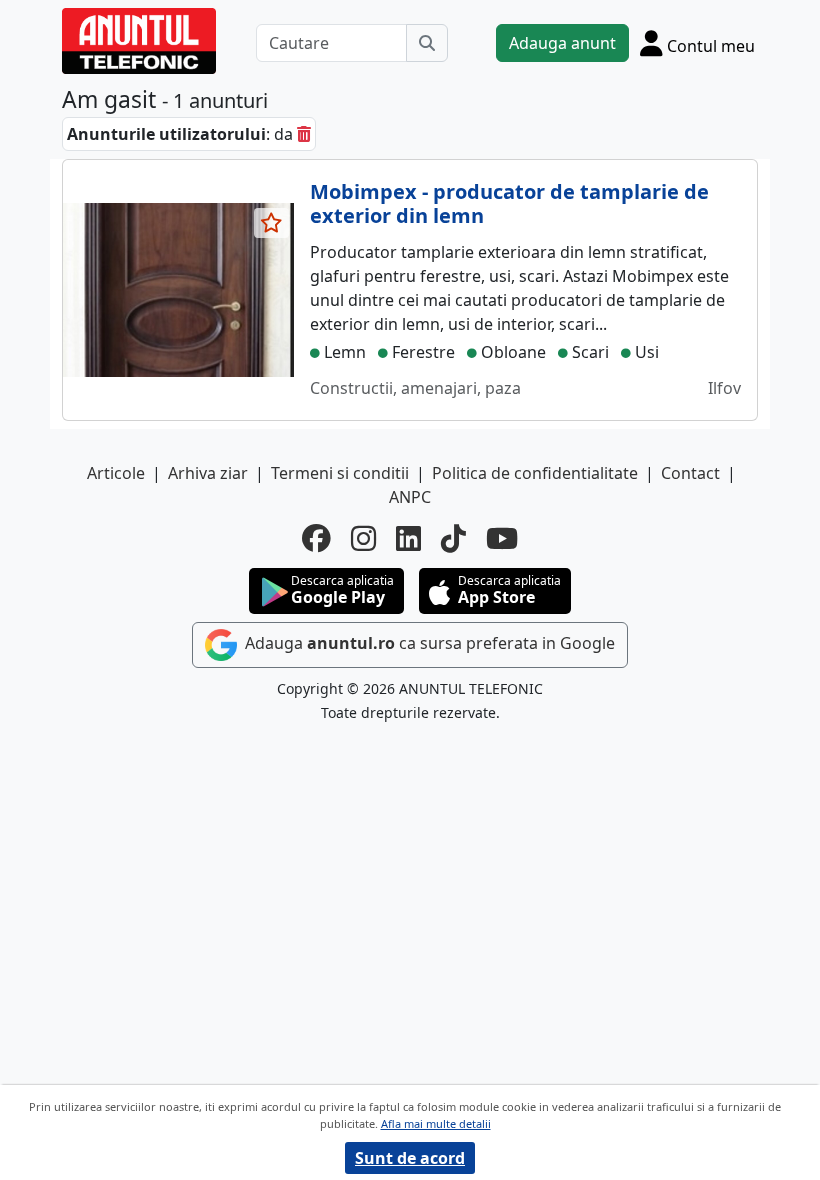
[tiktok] (453, 538)
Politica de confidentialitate (535, 473)
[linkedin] (408, 538)
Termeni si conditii (340, 473)
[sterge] (304, 134)
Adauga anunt (562, 43)
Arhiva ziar (208, 473)
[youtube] (502, 538)
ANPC (410, 497)
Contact (690, 473)
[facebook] (316, 538)
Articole (116, 473)
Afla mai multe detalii (436, 1123)
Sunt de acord (410, 1158)
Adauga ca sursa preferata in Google (428, 643)
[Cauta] (427, 43)
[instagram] (363, 538)
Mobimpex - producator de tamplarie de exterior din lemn (509, 203)
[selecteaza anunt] (272, 223)
